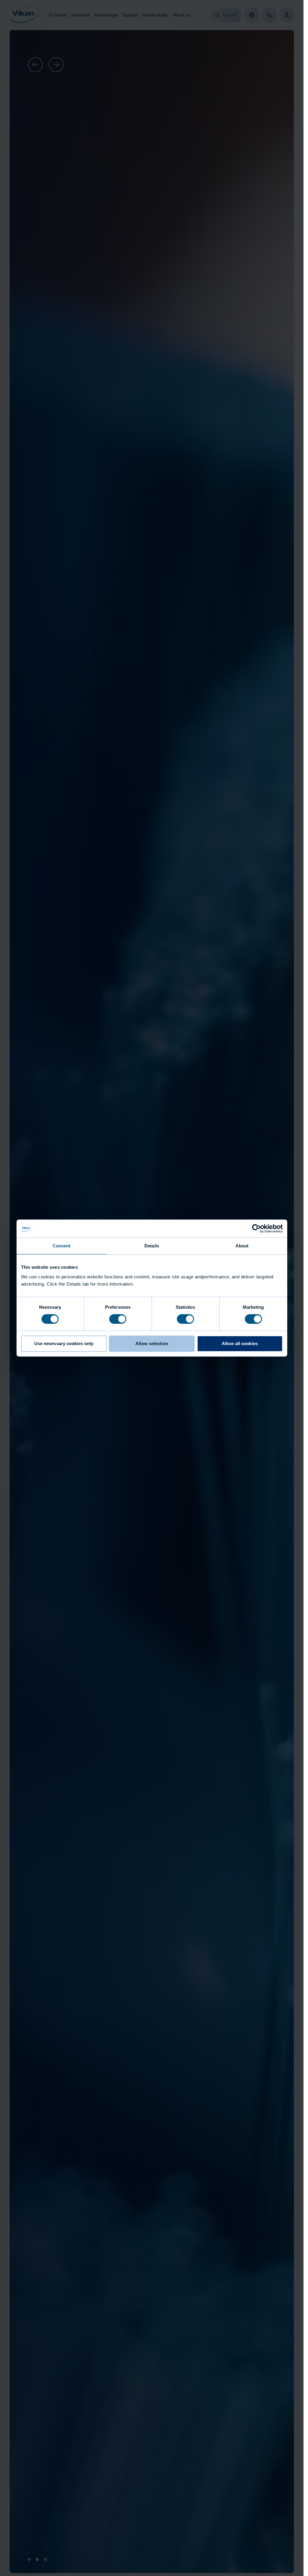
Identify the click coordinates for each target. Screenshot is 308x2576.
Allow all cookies (240, 1343)
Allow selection (152, 1343)
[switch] (118, 1319)
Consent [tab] (62, 1246)
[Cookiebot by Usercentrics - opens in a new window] (256, 1228)
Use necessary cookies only (64, 1343)
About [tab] (242, 1246)
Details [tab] (152, 1246)
